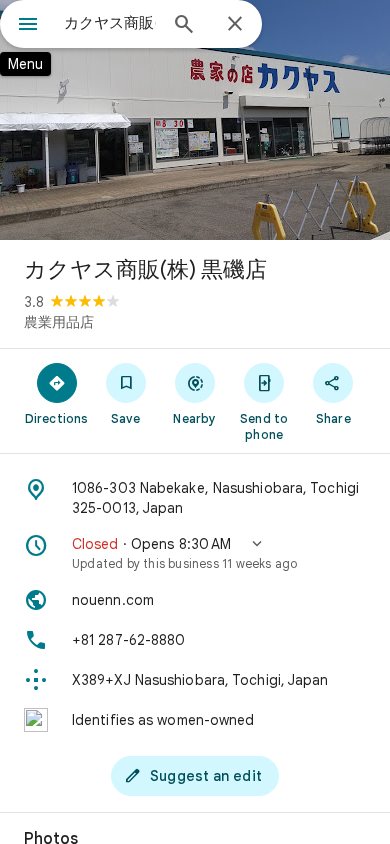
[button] (195, 553)
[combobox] (110, 23)
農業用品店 (59, 322)
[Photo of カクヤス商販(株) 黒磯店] (195, 120)
